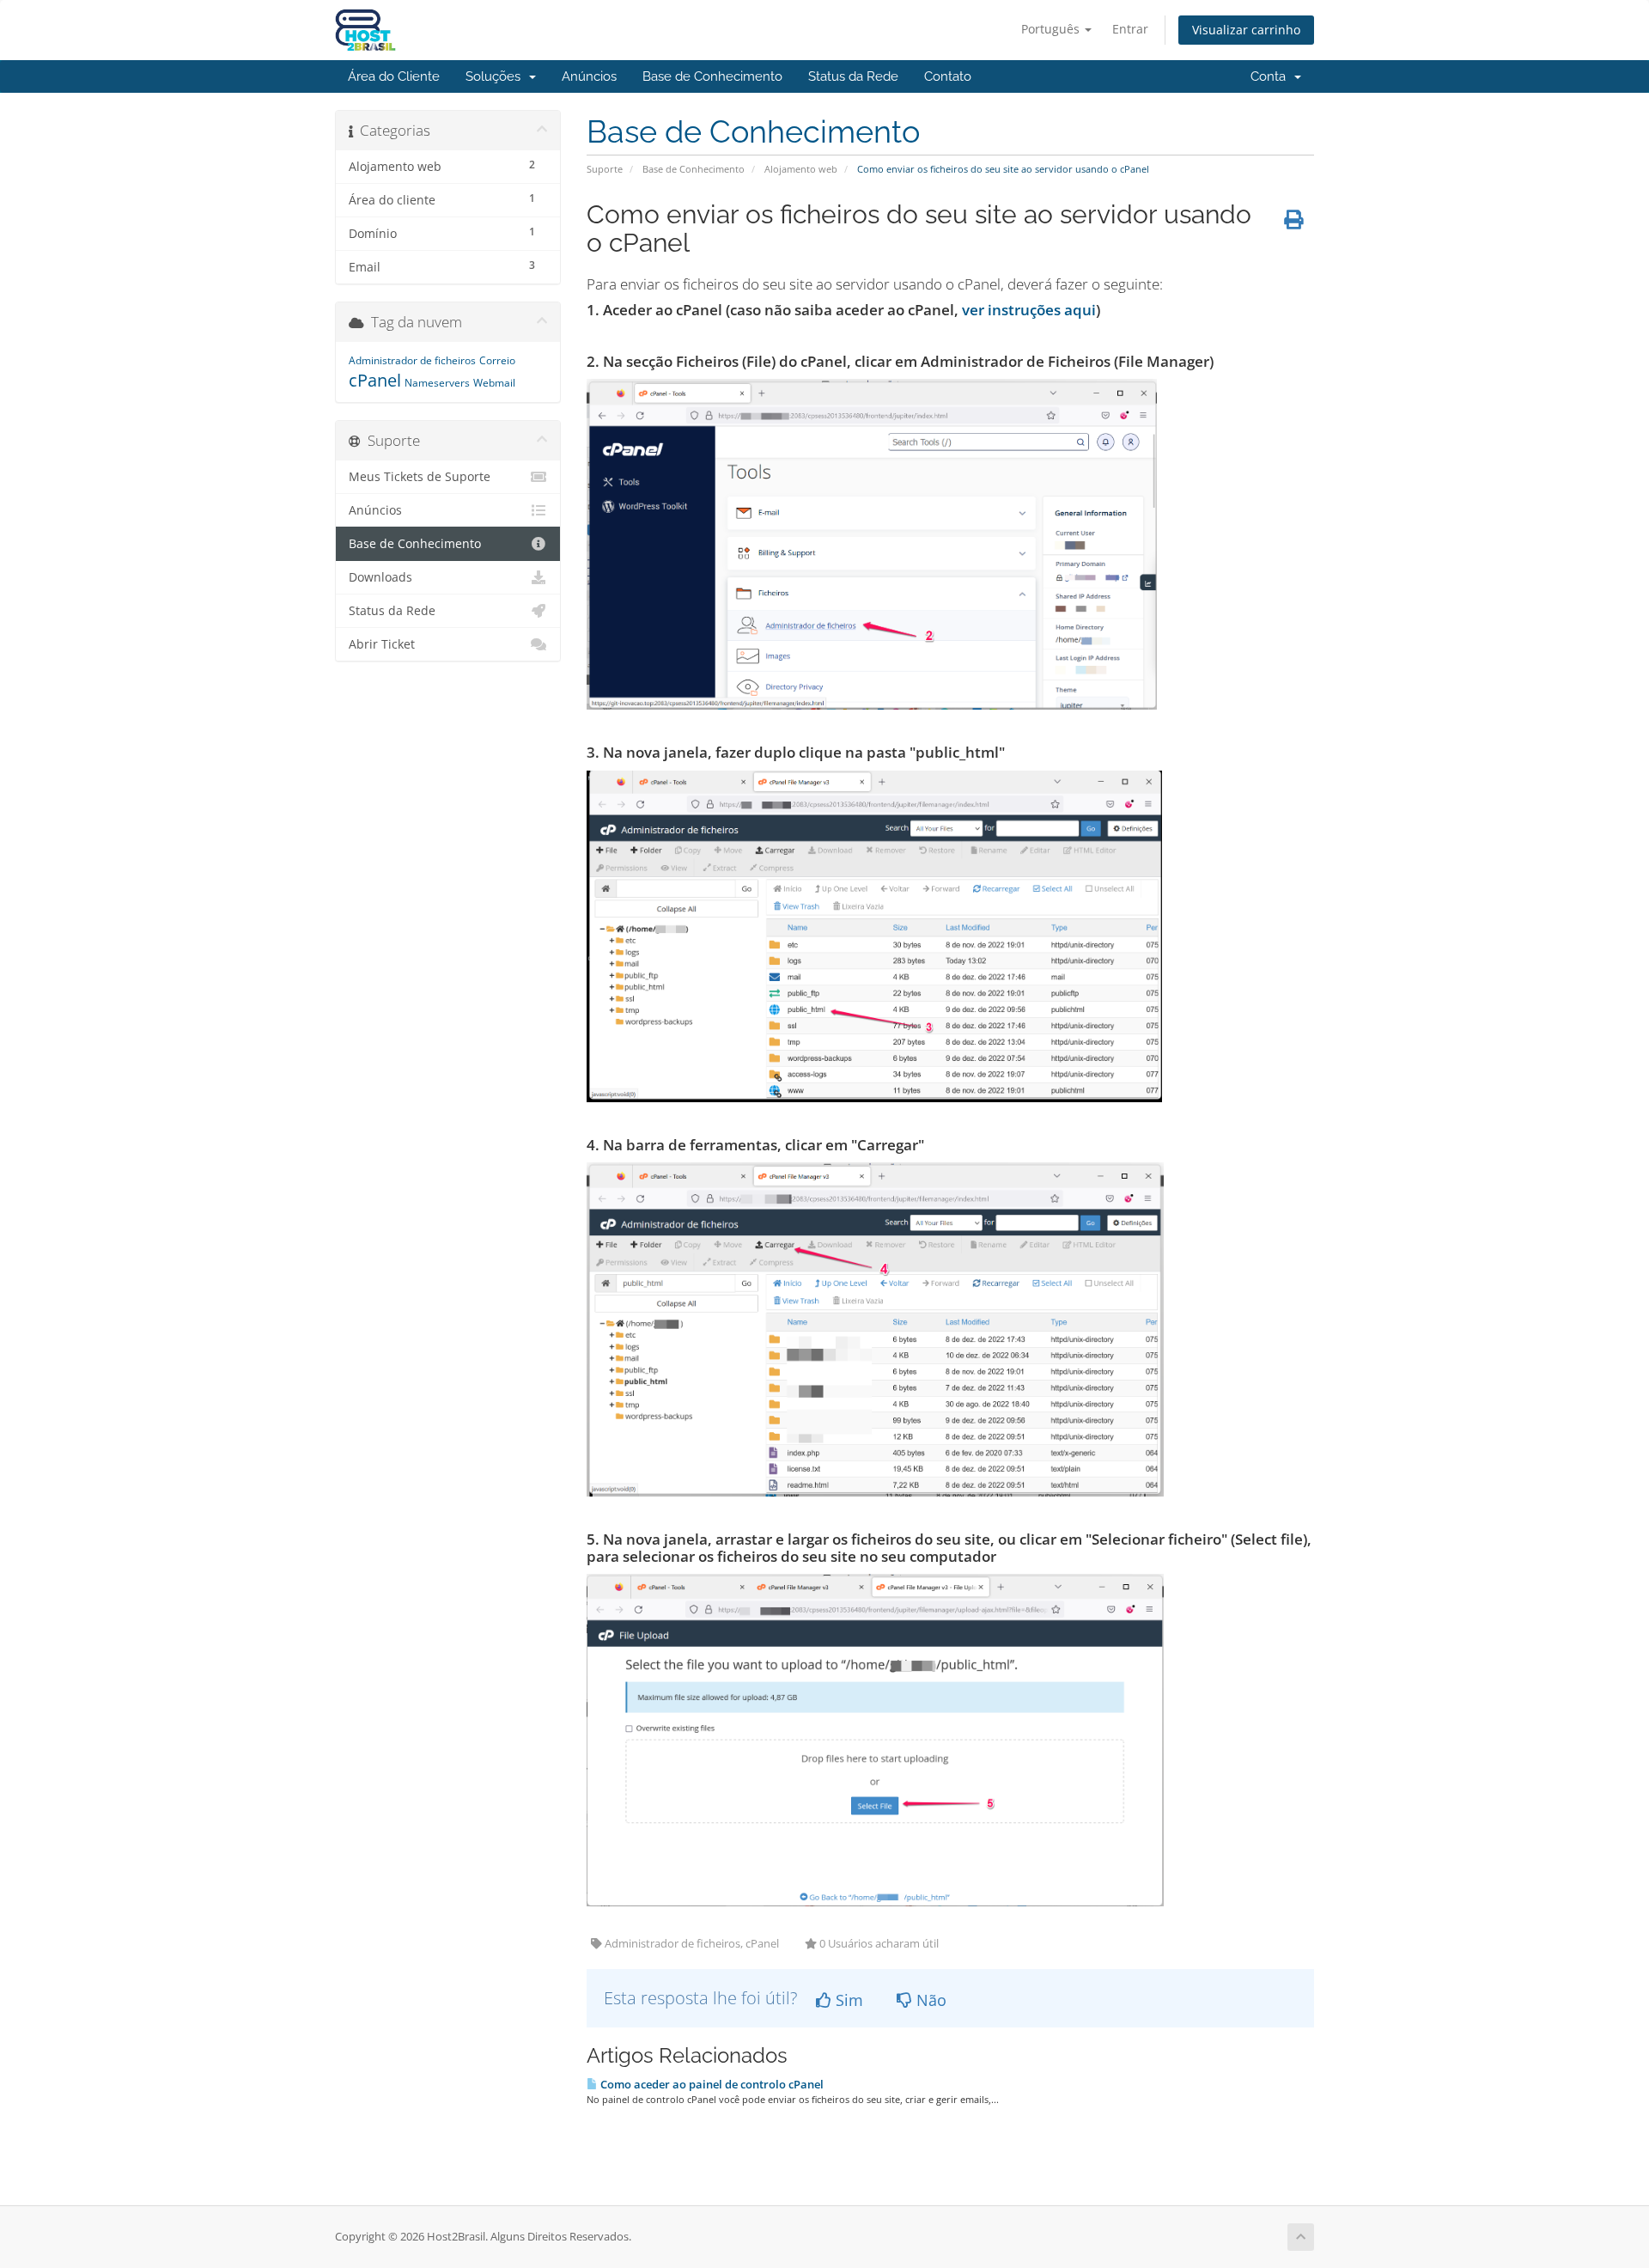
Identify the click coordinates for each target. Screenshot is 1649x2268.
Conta (1272, 76)
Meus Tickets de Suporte (420, 477)
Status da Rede (853, 76)
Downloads (380, 577)
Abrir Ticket (382, 644)
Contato (948, 76)
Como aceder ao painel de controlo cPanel (711, 2084)
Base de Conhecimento (712, 76)
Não (929, 2000)
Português (1052, 29)
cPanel (375, 380)
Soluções (496, 76)
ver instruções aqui (1029, 310)
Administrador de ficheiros (412, 360)
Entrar (1130, 29)
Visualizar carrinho (1246, 30)
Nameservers (437, 383)
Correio (497, 360)
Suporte (605, 169)
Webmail (494, 383)
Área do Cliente (394, 76)
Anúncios (589, 76)
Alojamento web (801, 169)
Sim (847, 2000)
